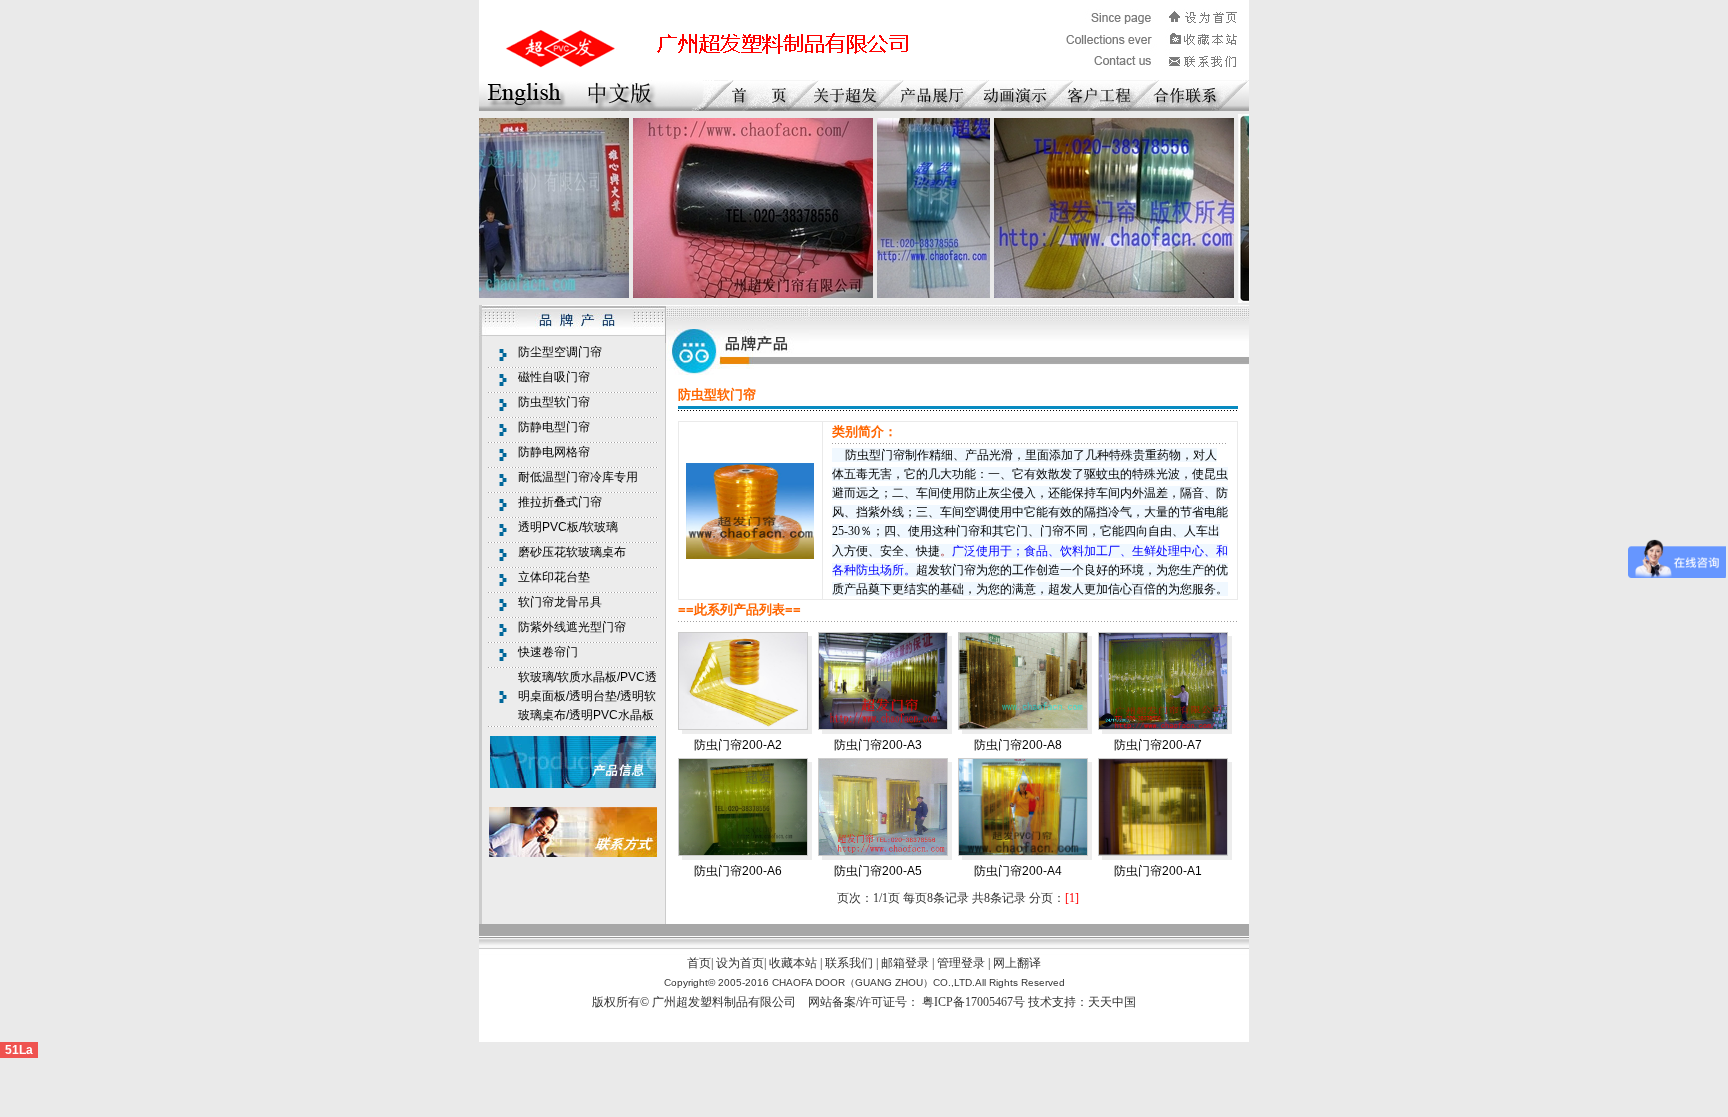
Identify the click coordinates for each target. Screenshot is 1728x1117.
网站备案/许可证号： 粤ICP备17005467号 (918, 1002)
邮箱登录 (905, 963)
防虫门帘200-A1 (1158, 871)
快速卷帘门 (548, 652)
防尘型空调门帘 (560, 352)
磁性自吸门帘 (554, 377)
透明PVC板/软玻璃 (568, 527)
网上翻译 (1017, 963)
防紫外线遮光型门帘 (572, 627)
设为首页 (740, 963)
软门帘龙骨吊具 (560, 602)
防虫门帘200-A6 (738, 871)
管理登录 (961, 963)
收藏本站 (793, 963)
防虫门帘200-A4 (1018, 871)
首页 (699, 963)
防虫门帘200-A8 (1018, 745)
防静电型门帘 (554, 427)
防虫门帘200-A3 (878, 745)
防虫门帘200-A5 (878, 871)
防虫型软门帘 (554, 402)
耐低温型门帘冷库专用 (578, 477)
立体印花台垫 (554, 577)
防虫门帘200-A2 (738, 745)
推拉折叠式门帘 (560, 502)
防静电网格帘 (554, 452)
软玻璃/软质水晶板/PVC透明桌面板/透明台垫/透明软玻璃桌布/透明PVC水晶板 (587, 696)
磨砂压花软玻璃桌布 (572, 552)
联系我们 (849, 963)
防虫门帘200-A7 (1158, 745)
